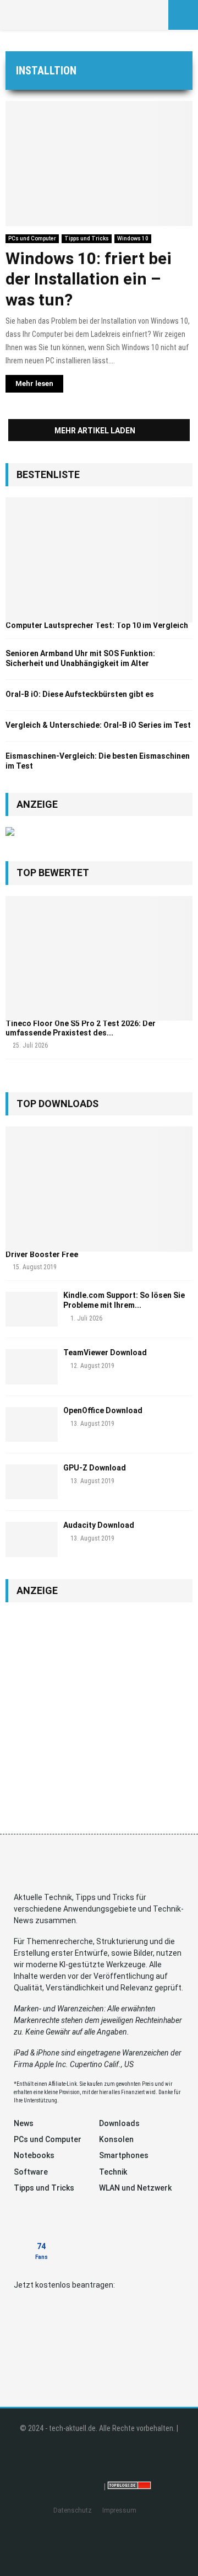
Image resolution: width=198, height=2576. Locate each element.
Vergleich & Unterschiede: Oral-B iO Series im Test (98, 725)
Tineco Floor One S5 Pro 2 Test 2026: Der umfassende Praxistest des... (81, 1028)
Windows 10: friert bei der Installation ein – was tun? (89, 279)
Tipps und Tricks (87, 238)
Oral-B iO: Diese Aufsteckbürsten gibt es (80, 694)
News (24, 2123)
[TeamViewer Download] (32, 1367)
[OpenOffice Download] (32, 1424)
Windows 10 (133, 238)
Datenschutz (73, 2510)
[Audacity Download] (32, 1539)
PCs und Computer (32, 238)
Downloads (119, 2123)
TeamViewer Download (105, 1353)
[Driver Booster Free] (99, 1189)
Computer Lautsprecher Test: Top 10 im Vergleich (97, 625)
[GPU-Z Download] (32, 1482)
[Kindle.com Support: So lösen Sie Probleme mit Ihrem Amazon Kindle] (32, 1309)
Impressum (119, 2510)
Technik (113, 2172)
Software (31, 2172)
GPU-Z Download (95, 1468)
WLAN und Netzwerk (135, 2188)
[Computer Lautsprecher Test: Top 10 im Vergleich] (99, 560)
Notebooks (34, 2155)
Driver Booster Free (42, 1254)
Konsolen (116, 2139)
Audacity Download (99, 1525)
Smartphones (124, 2155)
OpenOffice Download (103, 1410)
